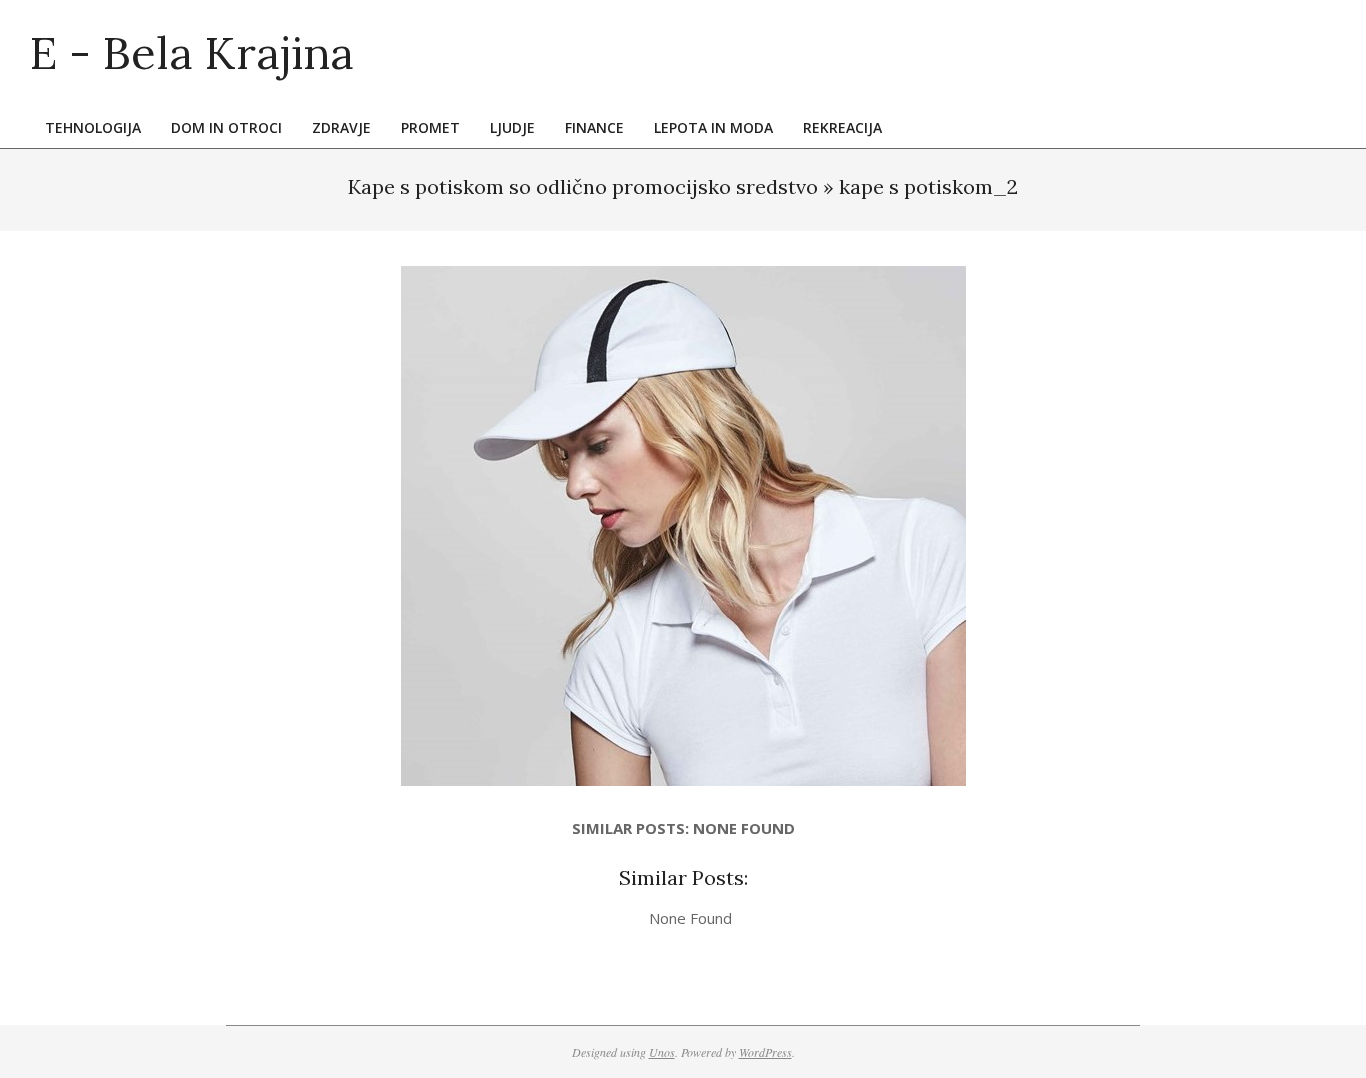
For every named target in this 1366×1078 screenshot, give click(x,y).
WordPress (765, 1052)
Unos (662, 1052)
